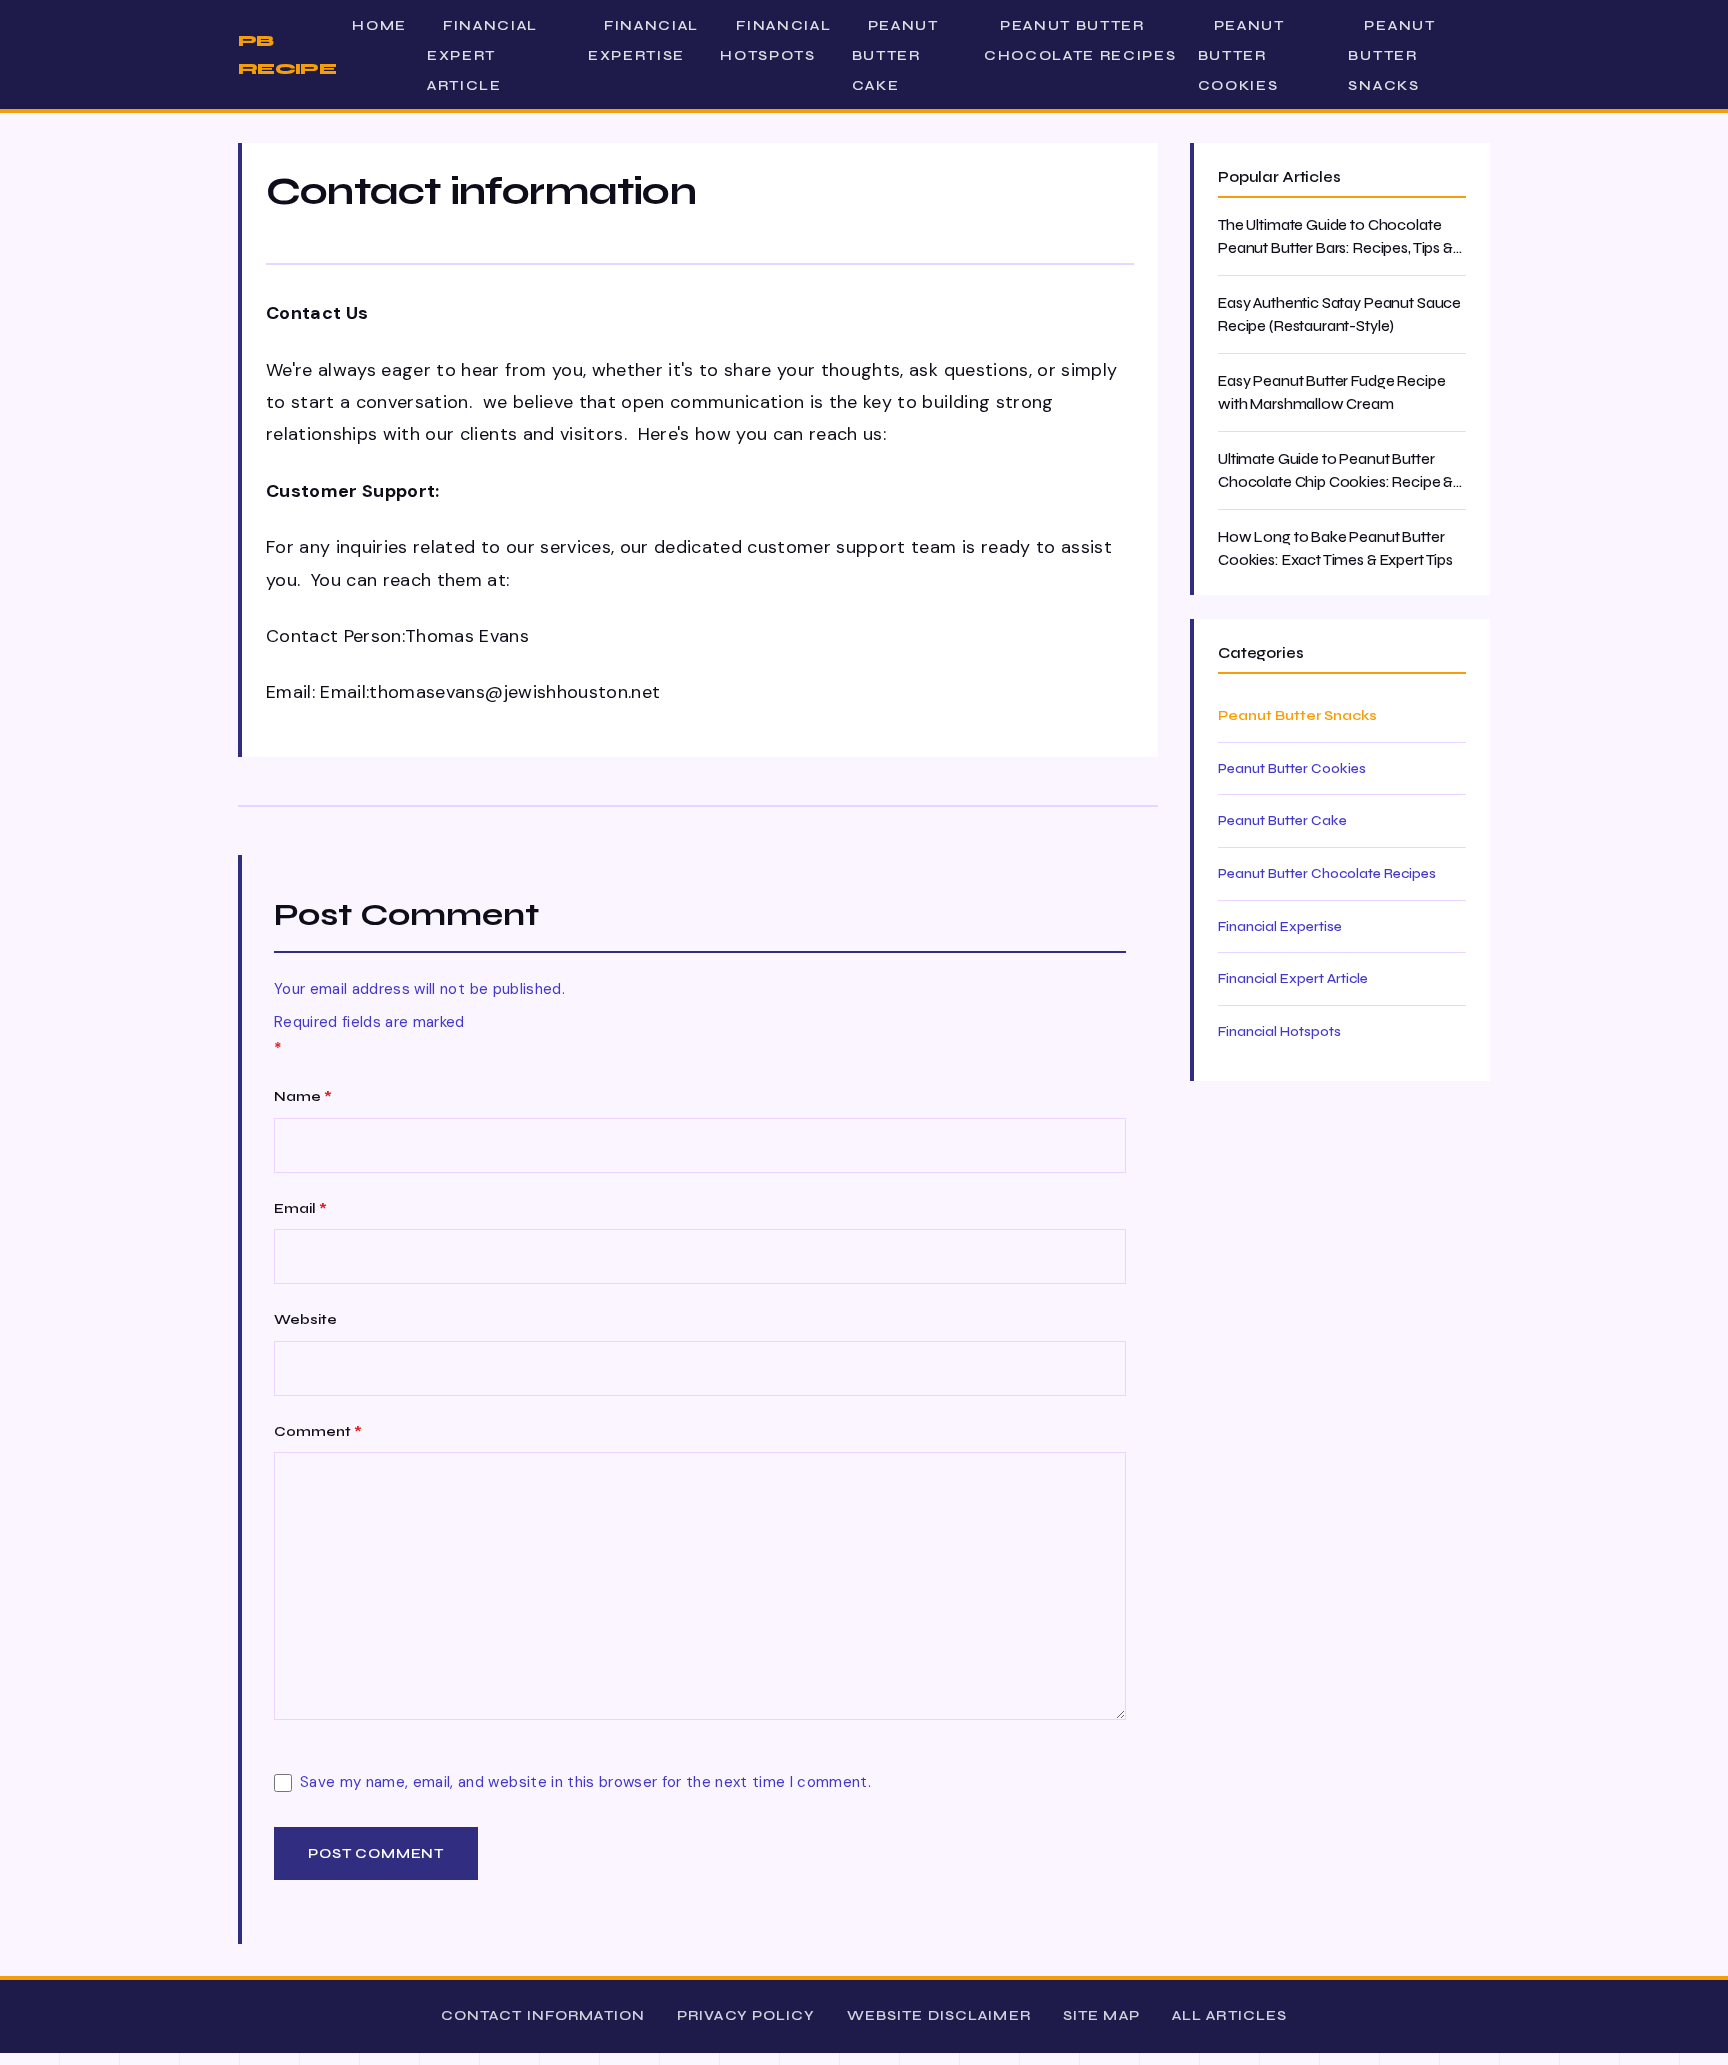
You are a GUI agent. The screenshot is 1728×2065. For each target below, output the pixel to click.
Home (379, 25)
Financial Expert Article (482, 55)
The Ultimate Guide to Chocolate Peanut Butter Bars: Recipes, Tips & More (1335, 237)
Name (303, 1096)
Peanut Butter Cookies (1241, 55)
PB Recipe (287, 54)
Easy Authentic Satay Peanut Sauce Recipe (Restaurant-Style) (1339, 314)
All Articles (1229, 2015)
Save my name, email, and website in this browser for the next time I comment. (585, 1782)
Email (300, 1208)
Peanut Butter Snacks (1391, 55)
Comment (318, 1431)
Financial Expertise (643, 40)
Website (305, 1319)
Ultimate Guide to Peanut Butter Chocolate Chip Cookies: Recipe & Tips (1335, 471)
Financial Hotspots (775, 40)
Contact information (543, 2015)
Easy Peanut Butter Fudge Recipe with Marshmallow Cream (1331, 392)
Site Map (1101, 2015)
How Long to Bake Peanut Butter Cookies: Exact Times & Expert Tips (1335, 548)
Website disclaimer (939, 2015)
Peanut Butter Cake (895, 55)
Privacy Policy (746, 2015)
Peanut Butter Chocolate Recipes (1080, 40)
